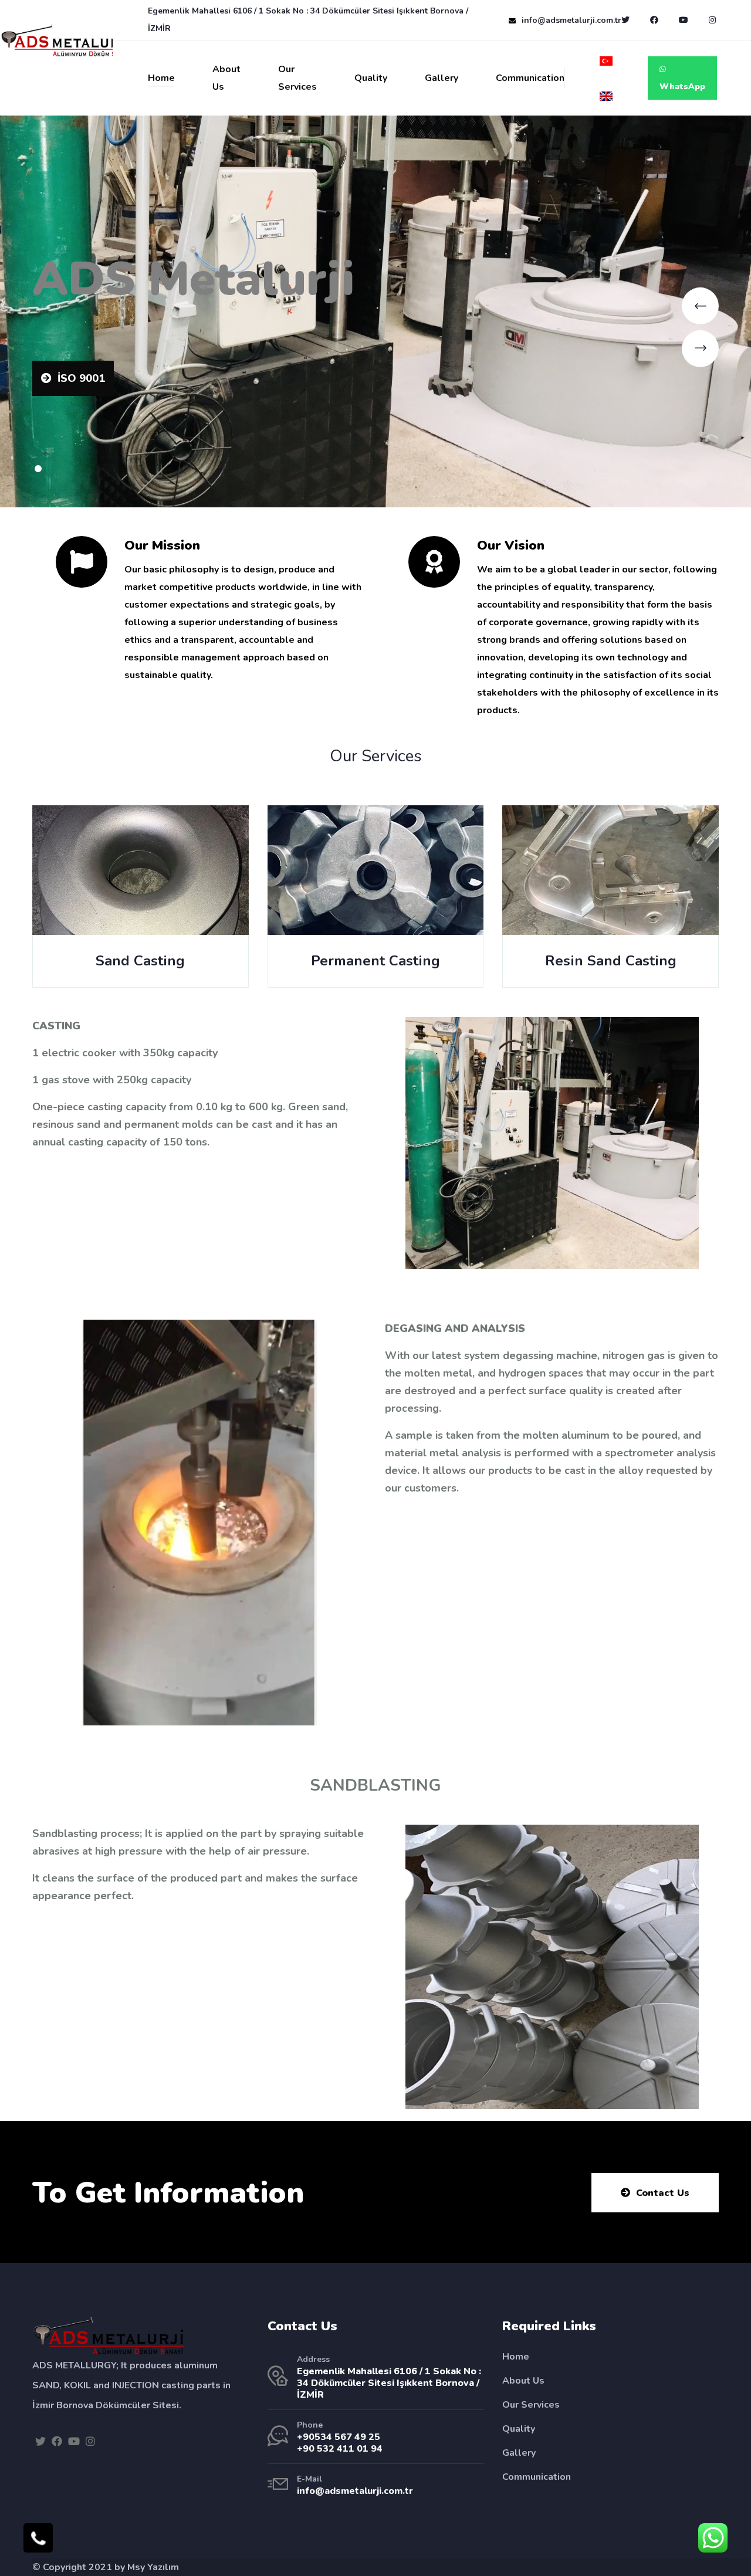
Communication (530, 78)
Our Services (297, 78)
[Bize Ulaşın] (38, 2538)
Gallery (442, 78)
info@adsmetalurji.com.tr (571, 20)
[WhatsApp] (713, 2538)
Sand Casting (140, 961)
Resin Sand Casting (611, 961)
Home (161, 78)
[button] (38, 469)
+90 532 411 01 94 (340, 2449)
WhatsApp (682, 87)
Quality (371, 78)
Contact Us (663, 2193)
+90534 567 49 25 (339, 2437)
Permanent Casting (375, 961)
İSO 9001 (81, 378)
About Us (226, 78)
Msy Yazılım (153, 2567)
